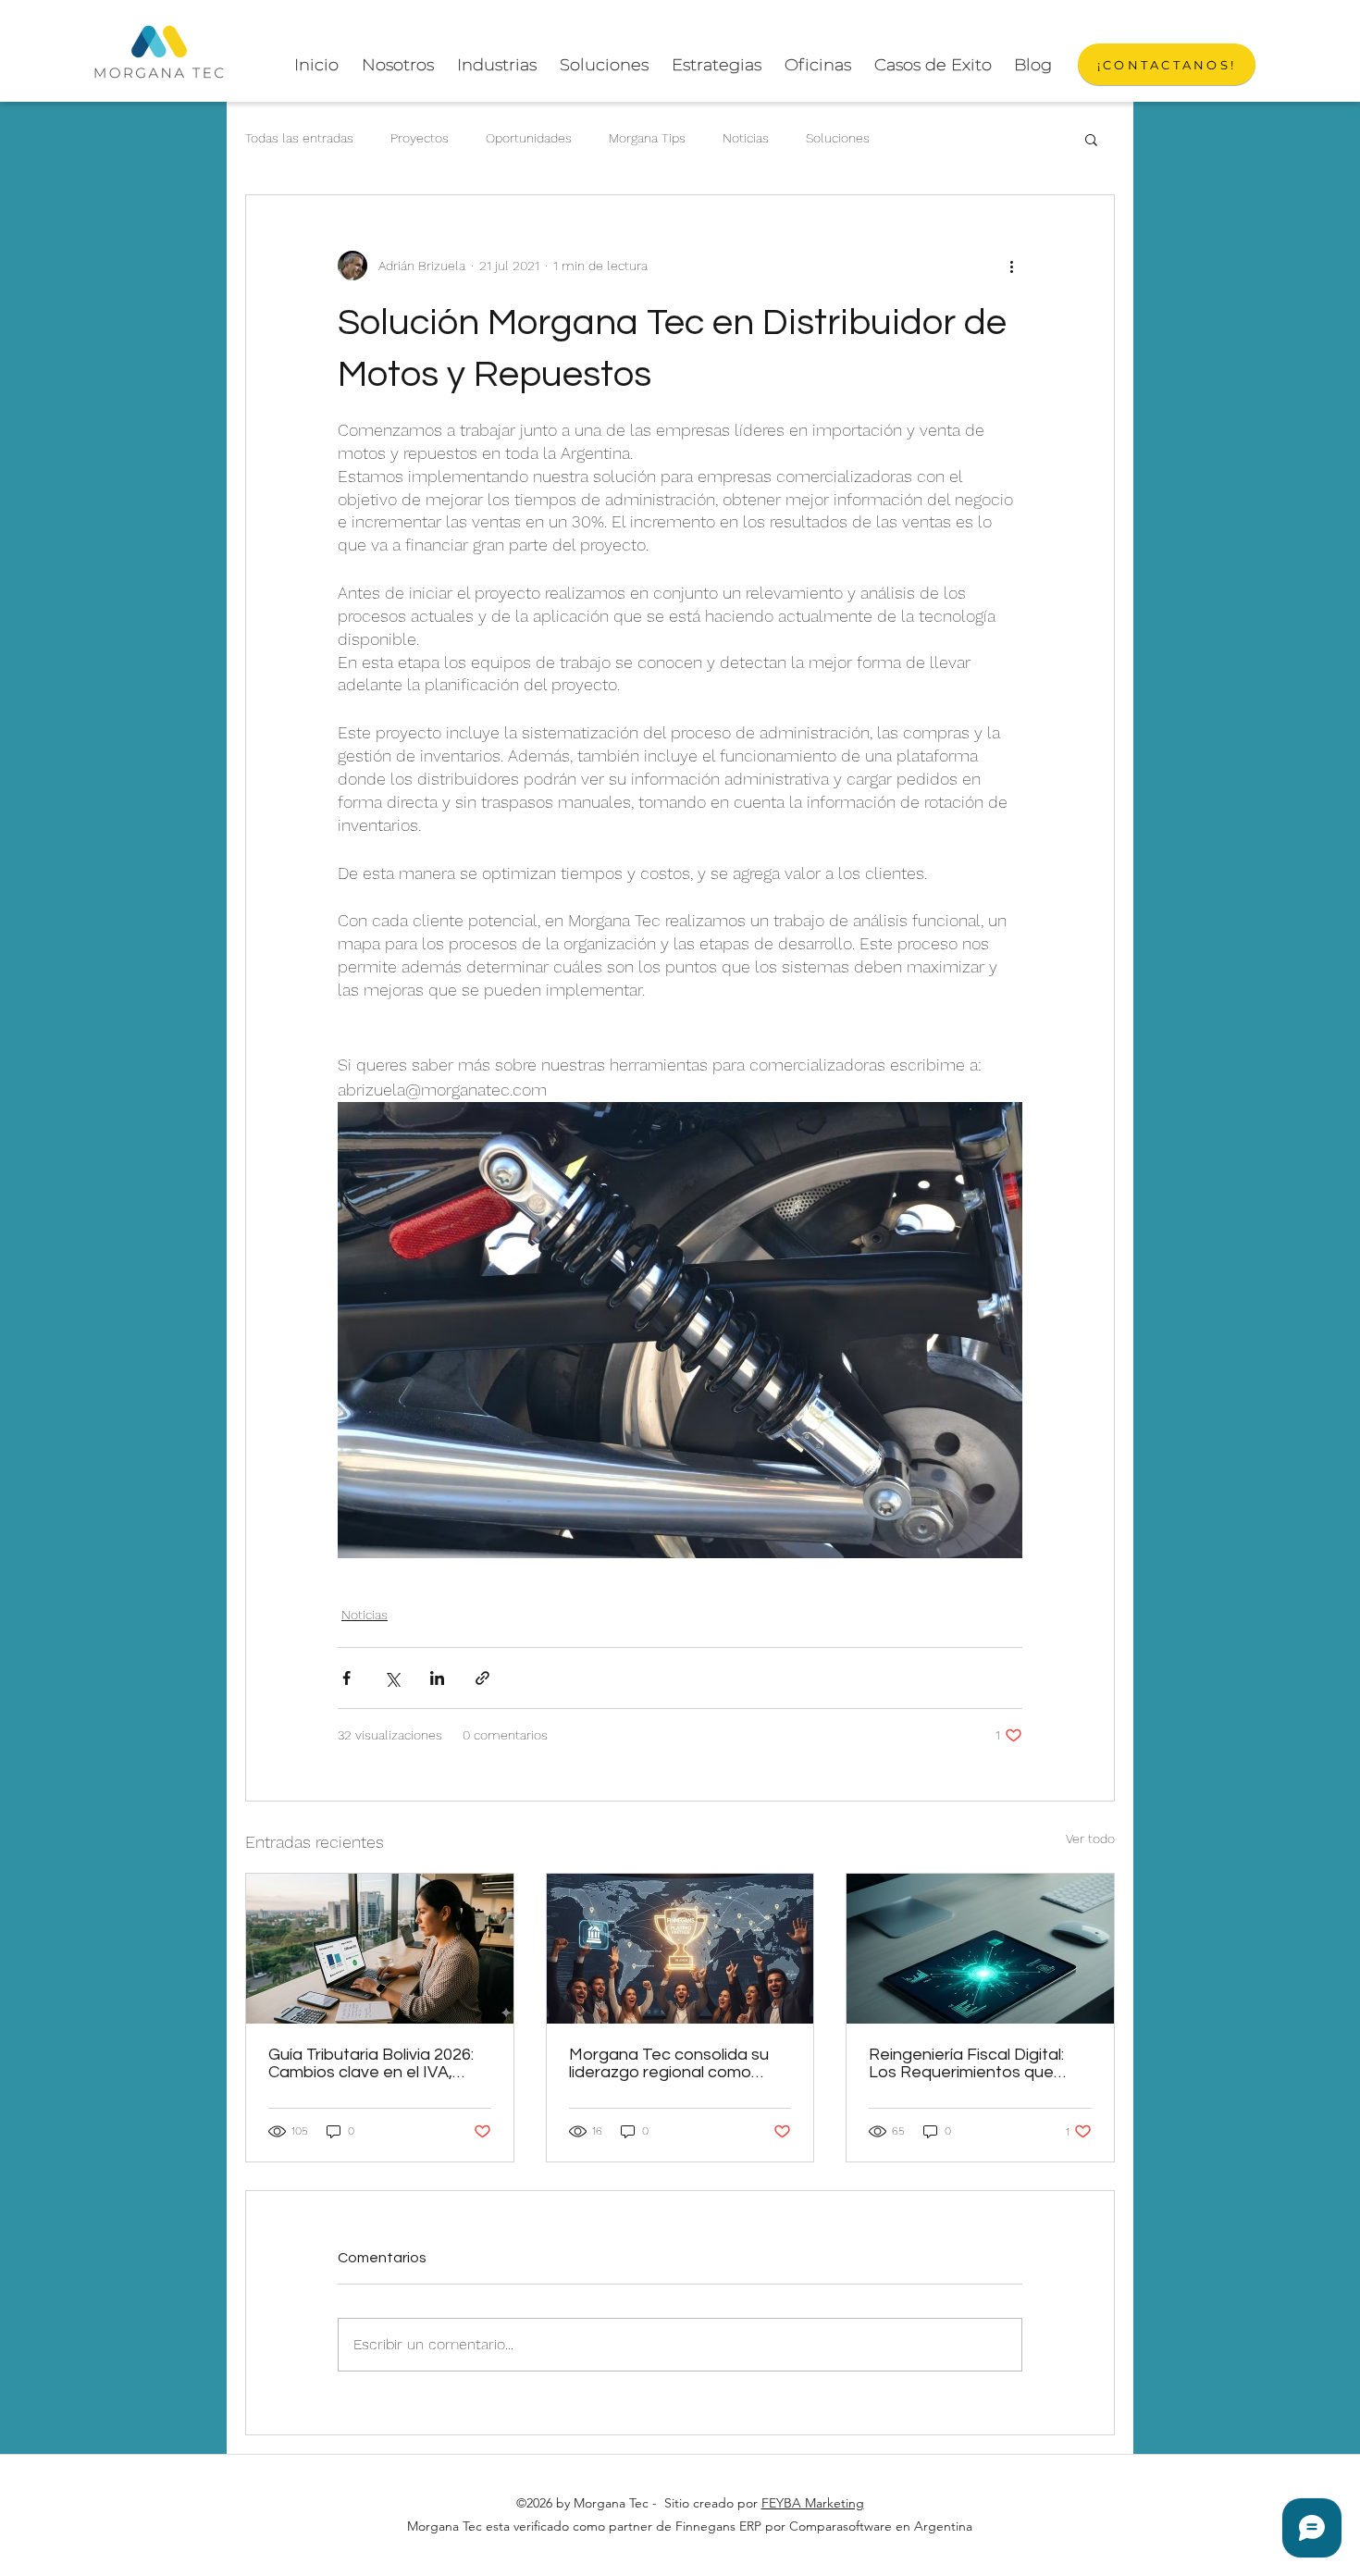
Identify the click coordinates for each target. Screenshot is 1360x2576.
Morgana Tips (647, 138)
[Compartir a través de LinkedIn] (437, 1678)
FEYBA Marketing (813, 2503)
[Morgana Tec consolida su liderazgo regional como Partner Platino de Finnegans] (680, 1949)
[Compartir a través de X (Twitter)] (392, 1678)
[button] (1091, 139)
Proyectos (420, 138)
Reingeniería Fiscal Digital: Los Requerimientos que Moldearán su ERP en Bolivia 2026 (976, 2063)
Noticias (746, 138)
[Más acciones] (1011, 266)
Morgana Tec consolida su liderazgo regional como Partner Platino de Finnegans (680, 2063)
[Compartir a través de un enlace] (482, 1678)
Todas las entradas (299, 138)
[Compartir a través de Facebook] (346, 1678)
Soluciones (838, 138)
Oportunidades (529, 138)
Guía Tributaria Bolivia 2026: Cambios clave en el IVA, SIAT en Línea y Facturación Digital (374, 2063)
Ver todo (1090, 1839)
